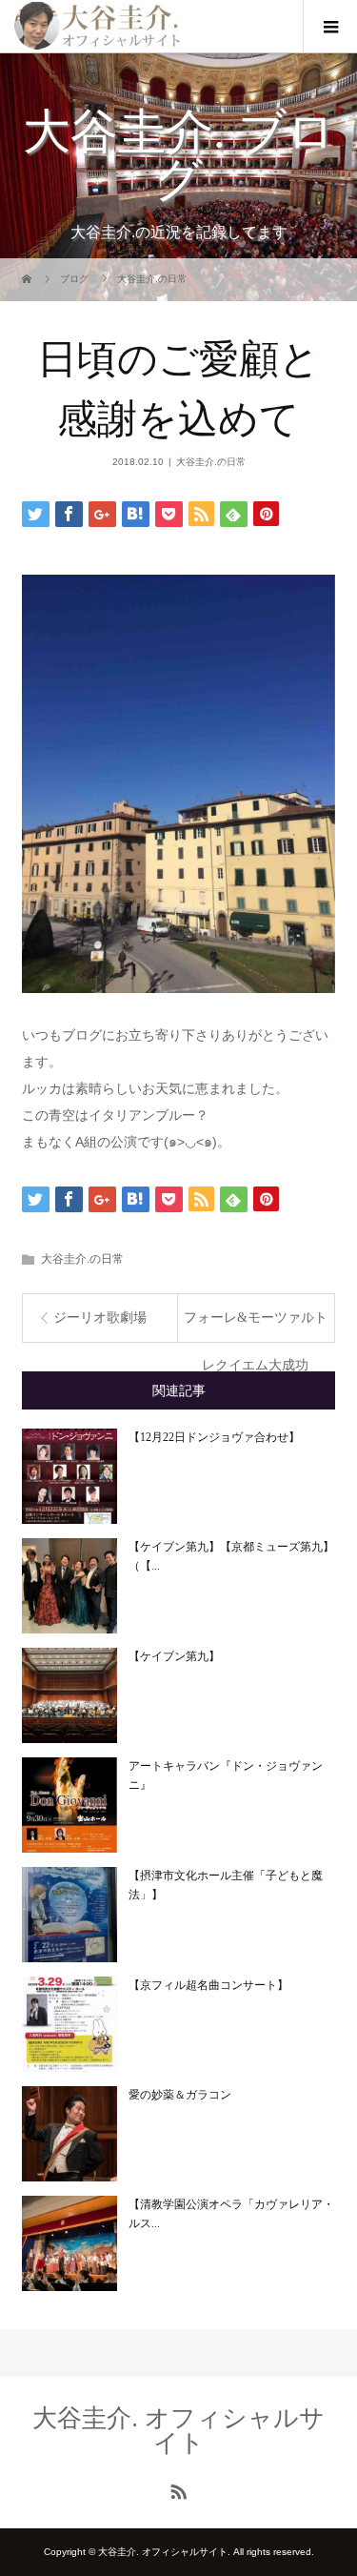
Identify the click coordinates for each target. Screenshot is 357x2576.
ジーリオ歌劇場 (100, 1318)
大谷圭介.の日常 (211, 462)
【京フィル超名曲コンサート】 (208, 1985)
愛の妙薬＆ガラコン (180, 2095)
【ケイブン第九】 (174, 1656)
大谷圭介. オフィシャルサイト (178, 2430)
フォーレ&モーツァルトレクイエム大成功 (256, 1326)
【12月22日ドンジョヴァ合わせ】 (214, 1437)
